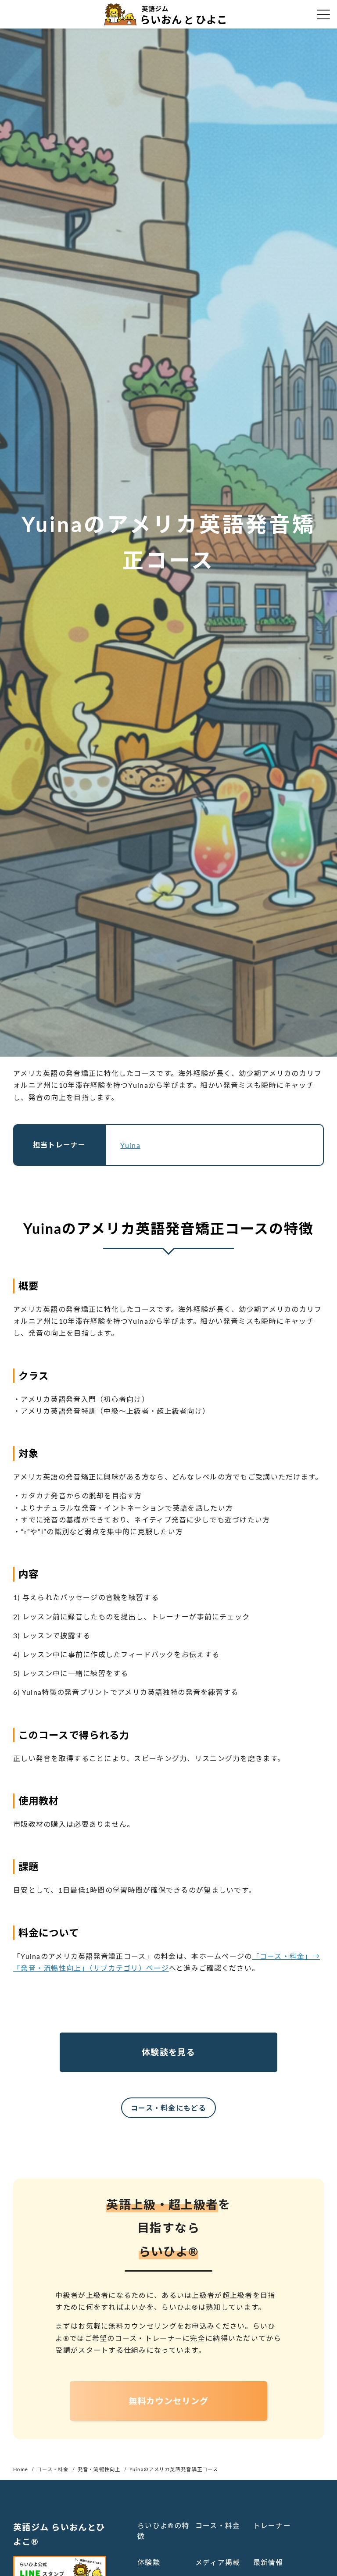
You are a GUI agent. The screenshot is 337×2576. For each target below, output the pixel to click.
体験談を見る (168, 2052)
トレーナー (272, 2525)
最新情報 (268, 2562)
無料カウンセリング (169, 2401)
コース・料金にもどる (168, 2108)
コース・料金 (218, 2525)
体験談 (149, 2562)
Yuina (130, 1145)
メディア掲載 (218, 2562)
